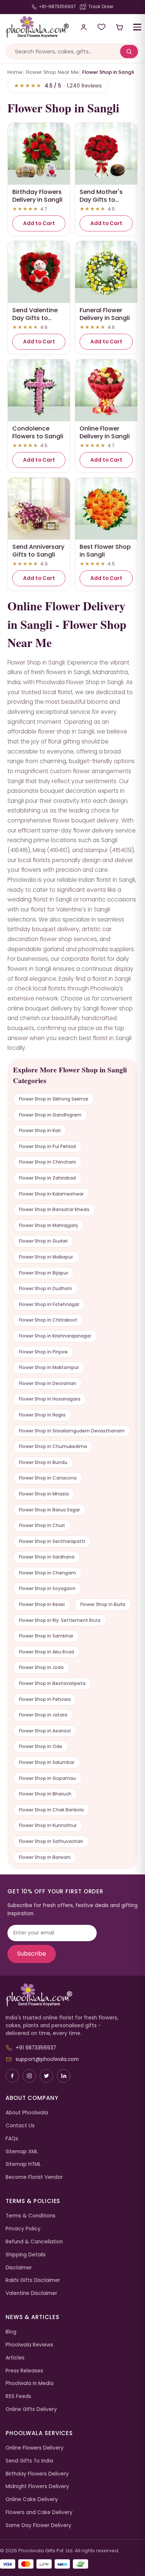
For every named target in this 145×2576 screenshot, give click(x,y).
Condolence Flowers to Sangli (38, 432)
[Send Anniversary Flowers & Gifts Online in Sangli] (39, 509)
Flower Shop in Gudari (43, 1241)
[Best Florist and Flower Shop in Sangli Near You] (106, 509)
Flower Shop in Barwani (45, 1857)
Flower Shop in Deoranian (48, 1383)
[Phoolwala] (72, 1995)
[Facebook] (12, 2076)
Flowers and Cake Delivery (39, 2512)
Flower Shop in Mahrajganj (48, 1225)
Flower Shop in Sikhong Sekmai (54, 1099)
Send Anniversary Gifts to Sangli (38, 551)
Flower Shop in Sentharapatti (52, 1541)
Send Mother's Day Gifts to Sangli (101, 200)
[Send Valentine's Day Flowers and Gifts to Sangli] (39, 272)
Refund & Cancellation (34, 2242)
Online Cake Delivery (32, 2499)
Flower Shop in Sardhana (47, 1557)
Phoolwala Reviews (29, 2345)
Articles (15, 2358)
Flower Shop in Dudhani (45, 1288)
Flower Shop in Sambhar (46, 1636)
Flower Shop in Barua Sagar (49, 1510)
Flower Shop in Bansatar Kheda (54, 1209)
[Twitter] (46, 2076)
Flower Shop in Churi (42, 1525)
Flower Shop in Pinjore (43, 1352)
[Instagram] (29, 2076)
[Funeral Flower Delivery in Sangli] (106, 272)
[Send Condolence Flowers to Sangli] (39, 390)
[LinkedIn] (64, 2076)
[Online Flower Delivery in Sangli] (106, 390)
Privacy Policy (23, 2229)
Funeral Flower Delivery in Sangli (105, 314)
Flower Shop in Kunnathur (48, 1825)
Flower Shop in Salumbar (47, 1762)
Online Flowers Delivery (35, 2448)
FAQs (12, 2139)
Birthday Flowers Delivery (37, 2474)
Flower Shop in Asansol (45, 1731)
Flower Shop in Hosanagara (50, 1399)
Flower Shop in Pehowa (45, 1699)
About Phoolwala (27, 2113)
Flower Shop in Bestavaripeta (52, 1683)
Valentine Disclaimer (31, 2293)
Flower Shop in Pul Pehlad (47, 1146)
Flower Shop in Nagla (42, 1415)
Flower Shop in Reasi (42, 1604)
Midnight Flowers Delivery (37, 2486)
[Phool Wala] (35, 27)
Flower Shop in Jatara (43, 1715)
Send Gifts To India (29, 2461)
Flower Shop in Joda (41, 1667)
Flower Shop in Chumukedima (53, 1446)
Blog (11, 2332)
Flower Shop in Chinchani (47, 1162)
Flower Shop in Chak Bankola (51, 1810)
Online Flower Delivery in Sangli (105, 432)
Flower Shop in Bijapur (43, 1273)
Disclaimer (19, 2268)
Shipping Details (26, 2255)
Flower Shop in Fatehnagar (49, 1304)
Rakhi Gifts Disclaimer (33, 2280)
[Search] (129, 52)
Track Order (101, 7)
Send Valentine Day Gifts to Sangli (35, 318)
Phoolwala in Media (30, 2383)
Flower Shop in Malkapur (46, 1257)
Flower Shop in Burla (103, 1604)
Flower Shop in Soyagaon (47, 1588)
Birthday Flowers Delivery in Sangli (37, 196)
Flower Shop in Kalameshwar (51, 1194)
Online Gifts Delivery (31, 2409)
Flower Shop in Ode (41, 1746)
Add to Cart (39, 223)
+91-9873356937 (57, 7)
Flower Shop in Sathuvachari (51, 1841)
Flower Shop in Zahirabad (47, 1178)
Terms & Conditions (30, 2216)
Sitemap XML (22, 2152)
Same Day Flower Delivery (38, 2525)
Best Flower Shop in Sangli (105, 551)
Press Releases (24, 2371)
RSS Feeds (18, 2396)
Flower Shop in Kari (40, 1130)
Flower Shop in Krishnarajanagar (55, 1336)
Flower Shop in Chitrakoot (48, 1320)
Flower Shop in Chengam (47, 1573)
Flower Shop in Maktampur (49, 1367)
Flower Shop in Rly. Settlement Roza (60, 1620)
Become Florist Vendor (34, 2177)
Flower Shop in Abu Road (46, 1652)
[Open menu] (137, 27)
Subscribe (32, 1954)
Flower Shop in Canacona (48, 1478)
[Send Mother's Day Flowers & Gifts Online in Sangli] (106, 154)
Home (15, 72)
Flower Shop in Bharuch (45, 1794)
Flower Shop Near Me (52, 72)
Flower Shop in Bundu (43, 1462)
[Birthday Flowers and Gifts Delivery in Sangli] (39, 154)
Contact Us (20, 2126)
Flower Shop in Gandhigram (50, 1115)
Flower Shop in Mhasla (44, 1494)
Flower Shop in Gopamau (47, 1778)
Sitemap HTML (23, 2164)
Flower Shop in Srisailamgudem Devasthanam (72, 1431)
